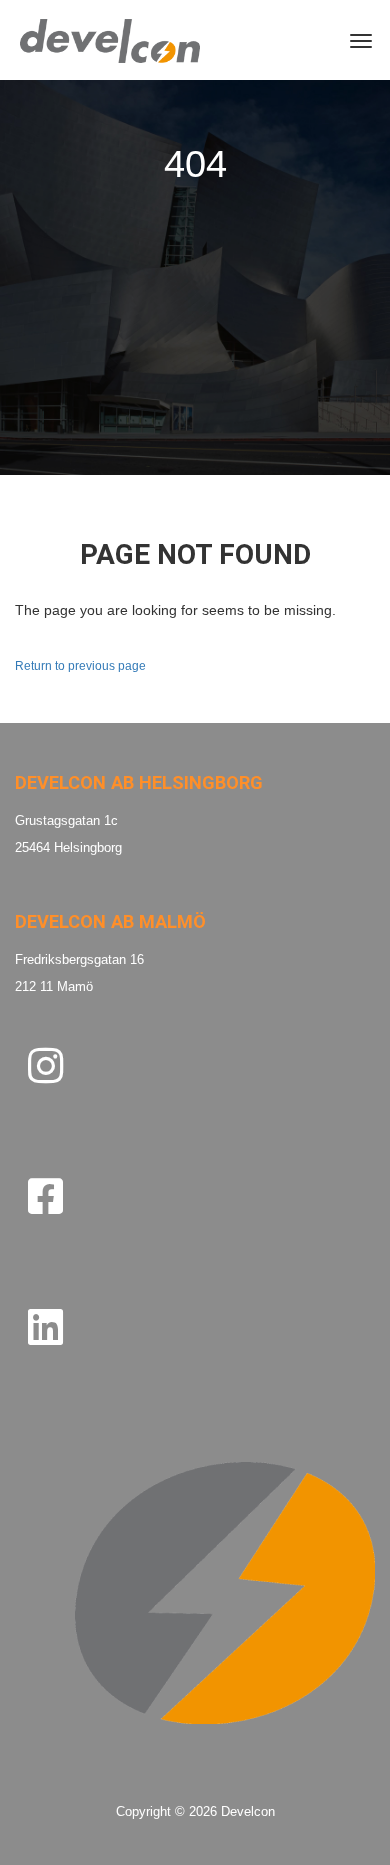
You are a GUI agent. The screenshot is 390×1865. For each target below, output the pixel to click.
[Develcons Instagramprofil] (45, 1065)
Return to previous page (80, 666)
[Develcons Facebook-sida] (45, 1196)
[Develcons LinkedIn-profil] (45, 1326)
